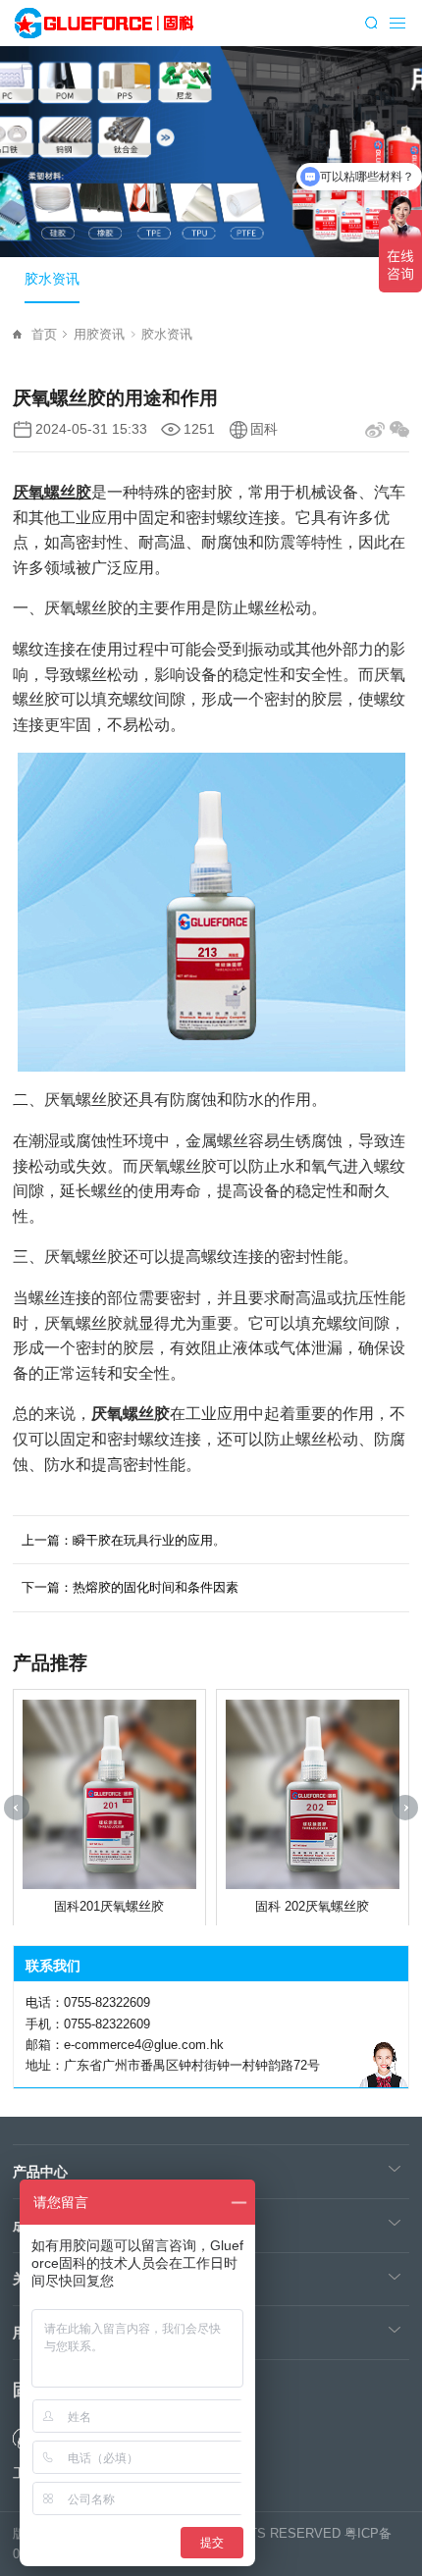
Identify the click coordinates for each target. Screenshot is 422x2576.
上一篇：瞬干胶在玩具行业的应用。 (124, 1540)
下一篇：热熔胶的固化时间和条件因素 (130, 1587)
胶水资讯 (52, 279)
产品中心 (40, 2172)
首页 (44, 334)
